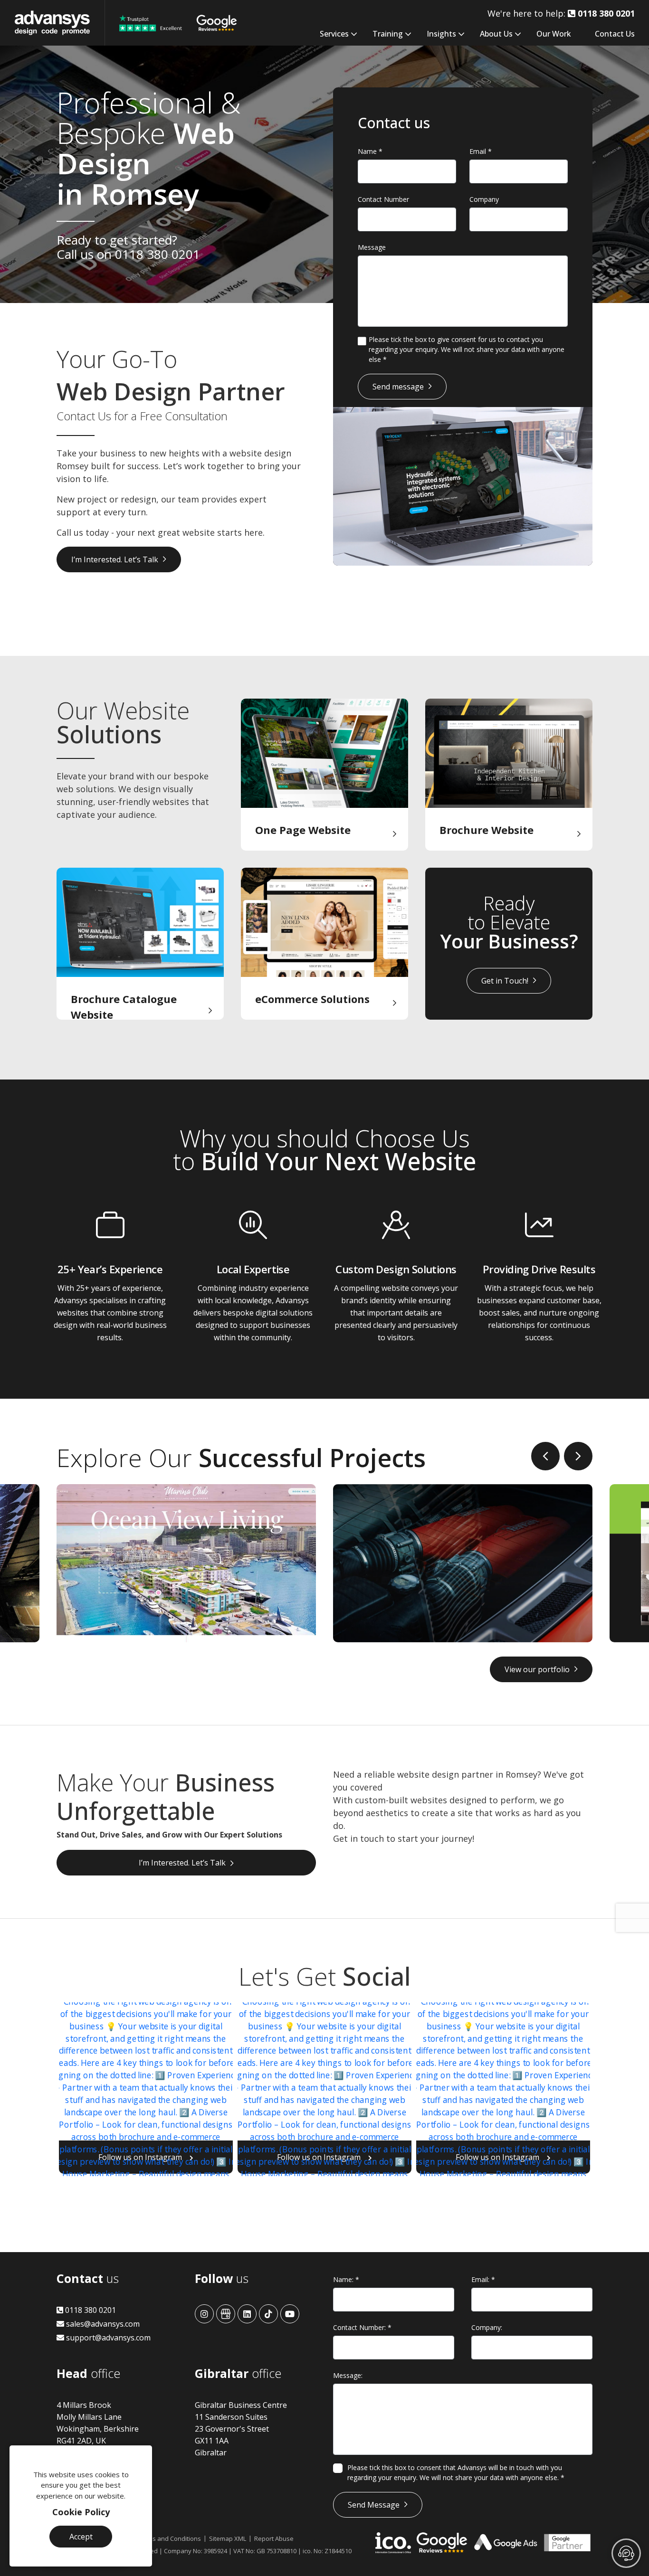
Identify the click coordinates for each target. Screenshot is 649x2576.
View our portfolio (537, 1669)
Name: (346, 2279)
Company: (487, 2327)
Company (484, 199)
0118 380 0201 (157, 254)
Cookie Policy (81, 2512)
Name (370, 151)
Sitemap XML (228, 2538)
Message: (348, 2375)
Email (481, 151)
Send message (398, 387)
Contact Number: (362, 2327)
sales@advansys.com (102, 2324)
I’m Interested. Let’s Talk (115, 559)
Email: (483, 2279)
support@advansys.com (107, 2338)
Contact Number (383, 199)
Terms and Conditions (169, 2538)
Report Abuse (274, 2538)
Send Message (374, 2505)
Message (372, 247)
